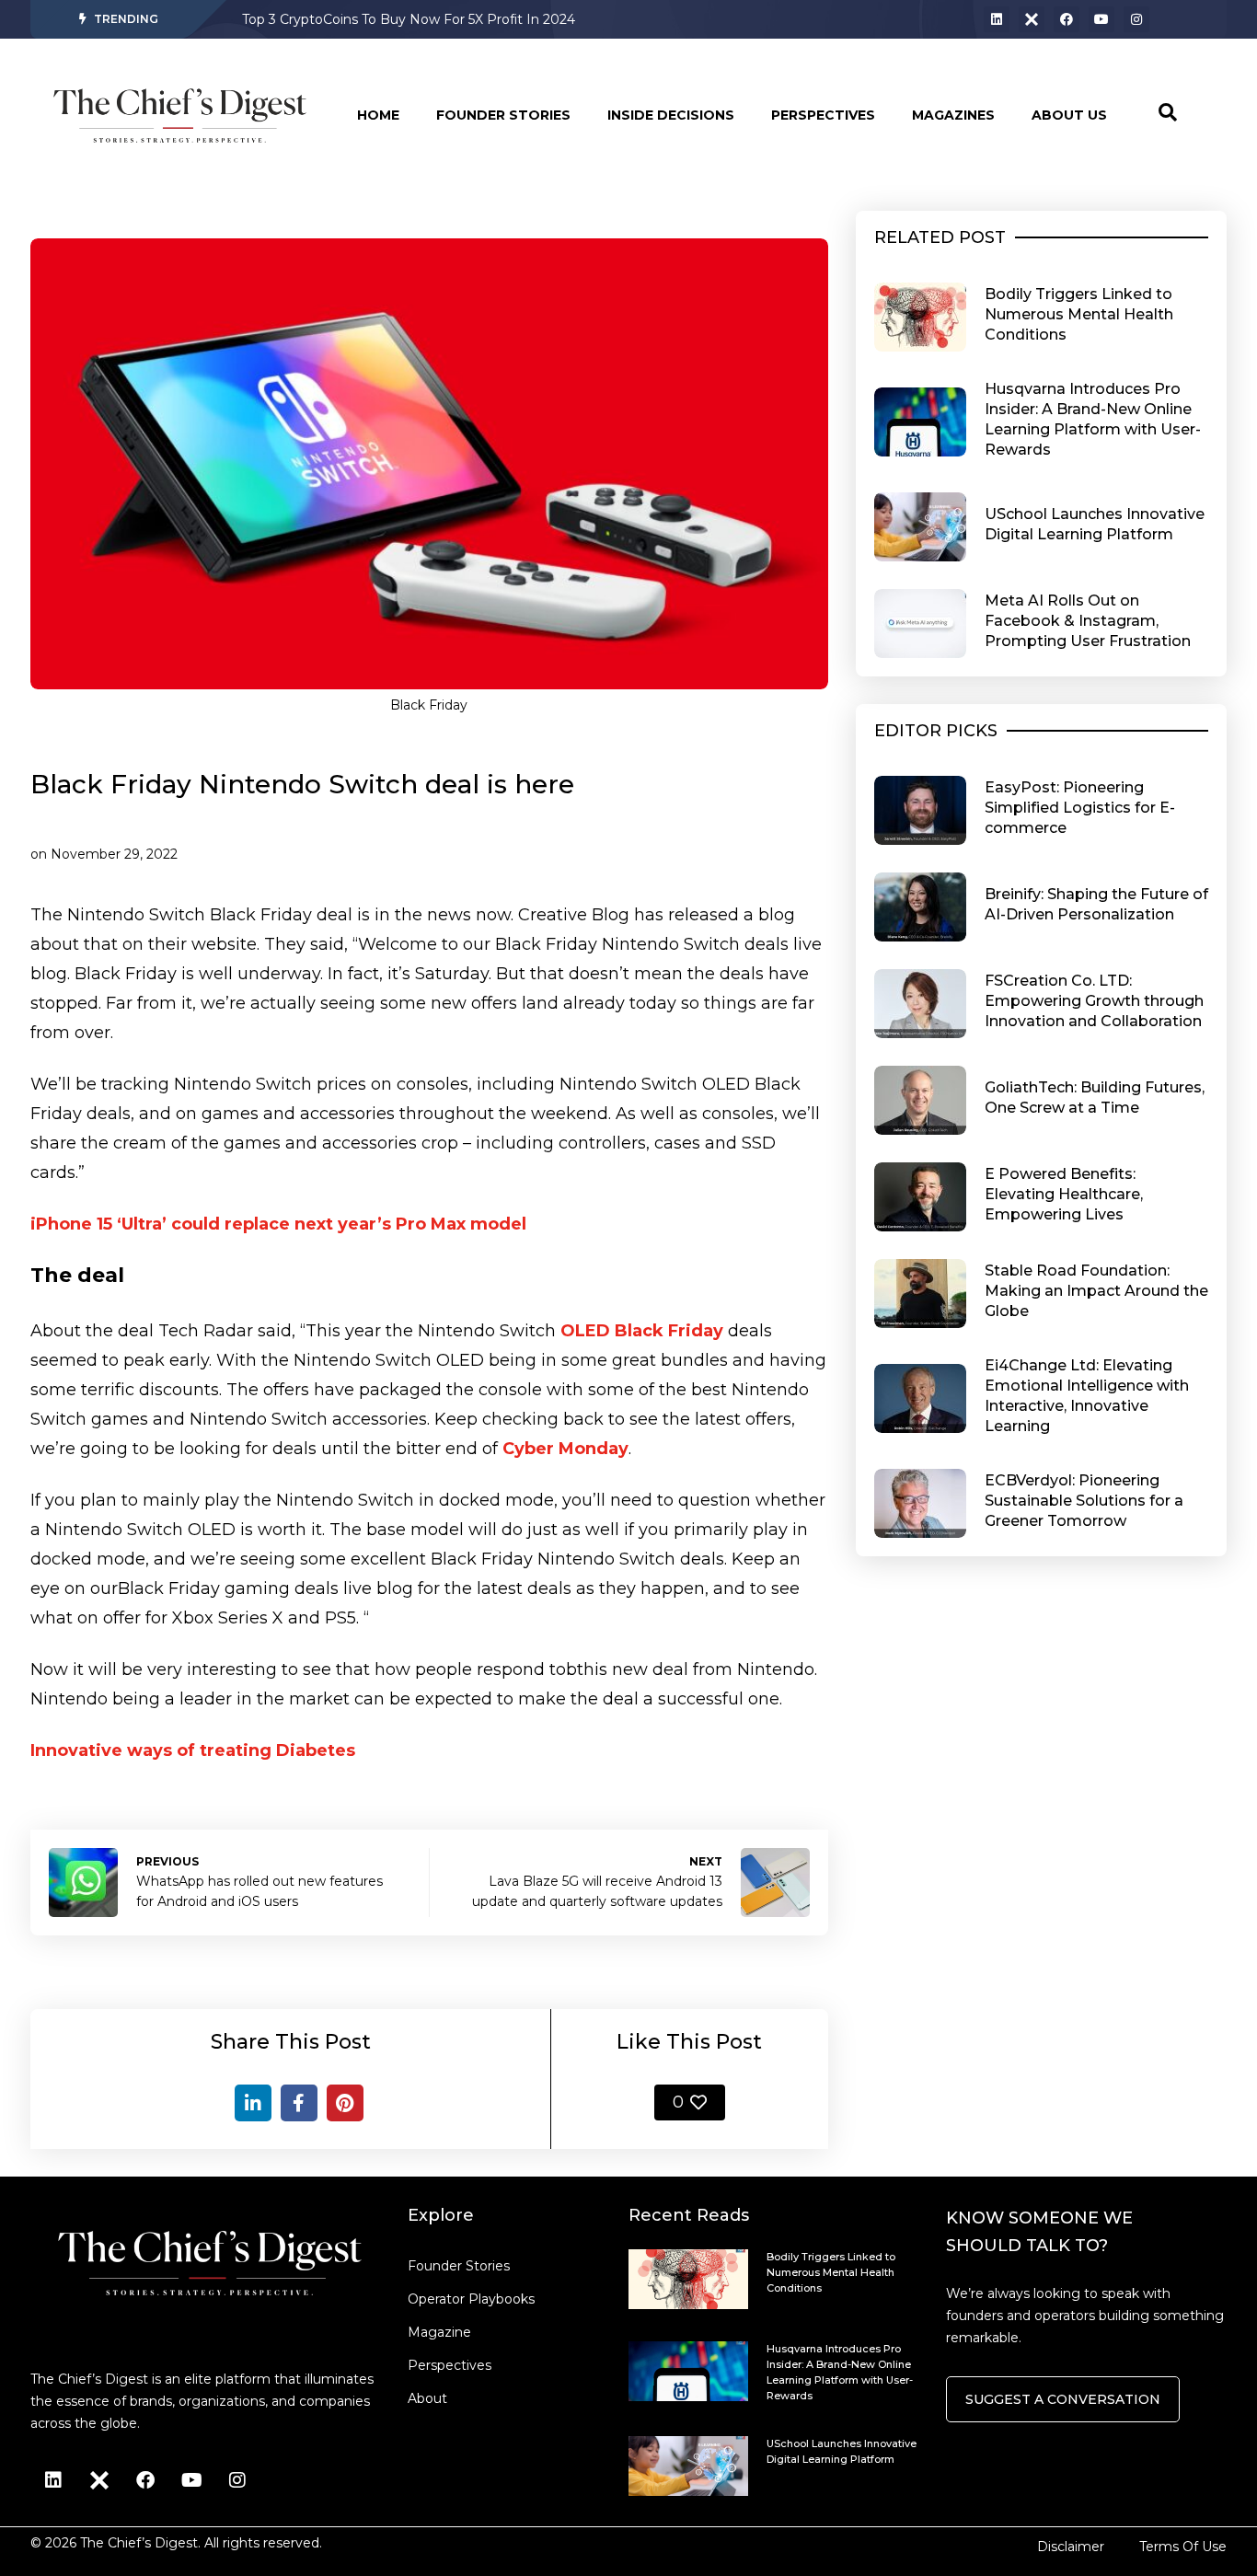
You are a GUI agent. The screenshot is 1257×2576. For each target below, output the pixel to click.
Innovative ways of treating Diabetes (193, 1750)
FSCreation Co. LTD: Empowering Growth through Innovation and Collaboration (1094, 1001)
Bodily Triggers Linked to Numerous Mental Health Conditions (1079, 314)
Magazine (439, 2332)
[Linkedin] (997, 19)
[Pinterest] (345, 2103)
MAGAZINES (953, 115)
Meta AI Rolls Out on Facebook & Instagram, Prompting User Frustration (1088, 621)
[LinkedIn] (253, 2103)
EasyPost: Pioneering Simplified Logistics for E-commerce (1080, 808)
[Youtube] (1101, 19)
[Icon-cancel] (1032, 19)
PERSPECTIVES (823, 115)
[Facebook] (1067, 19)
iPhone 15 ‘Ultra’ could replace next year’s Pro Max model (278, 1224)
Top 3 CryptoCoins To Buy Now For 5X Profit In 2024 (409, 19)
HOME (378, 115)
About (427, 2398)
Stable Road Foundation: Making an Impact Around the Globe (1096, 1291)
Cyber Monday (565, 1449)
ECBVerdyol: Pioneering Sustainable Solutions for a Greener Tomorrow (1084, 1501)
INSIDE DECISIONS (671, 115)
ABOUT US (1069, 115)
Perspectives (450, 2365)
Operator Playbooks (471, 2299)
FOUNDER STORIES (503, 115)
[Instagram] (1136, 19)
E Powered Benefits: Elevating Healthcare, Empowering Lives (1064, 1194)
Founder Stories (459, 2266)
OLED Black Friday (642, 1331)
